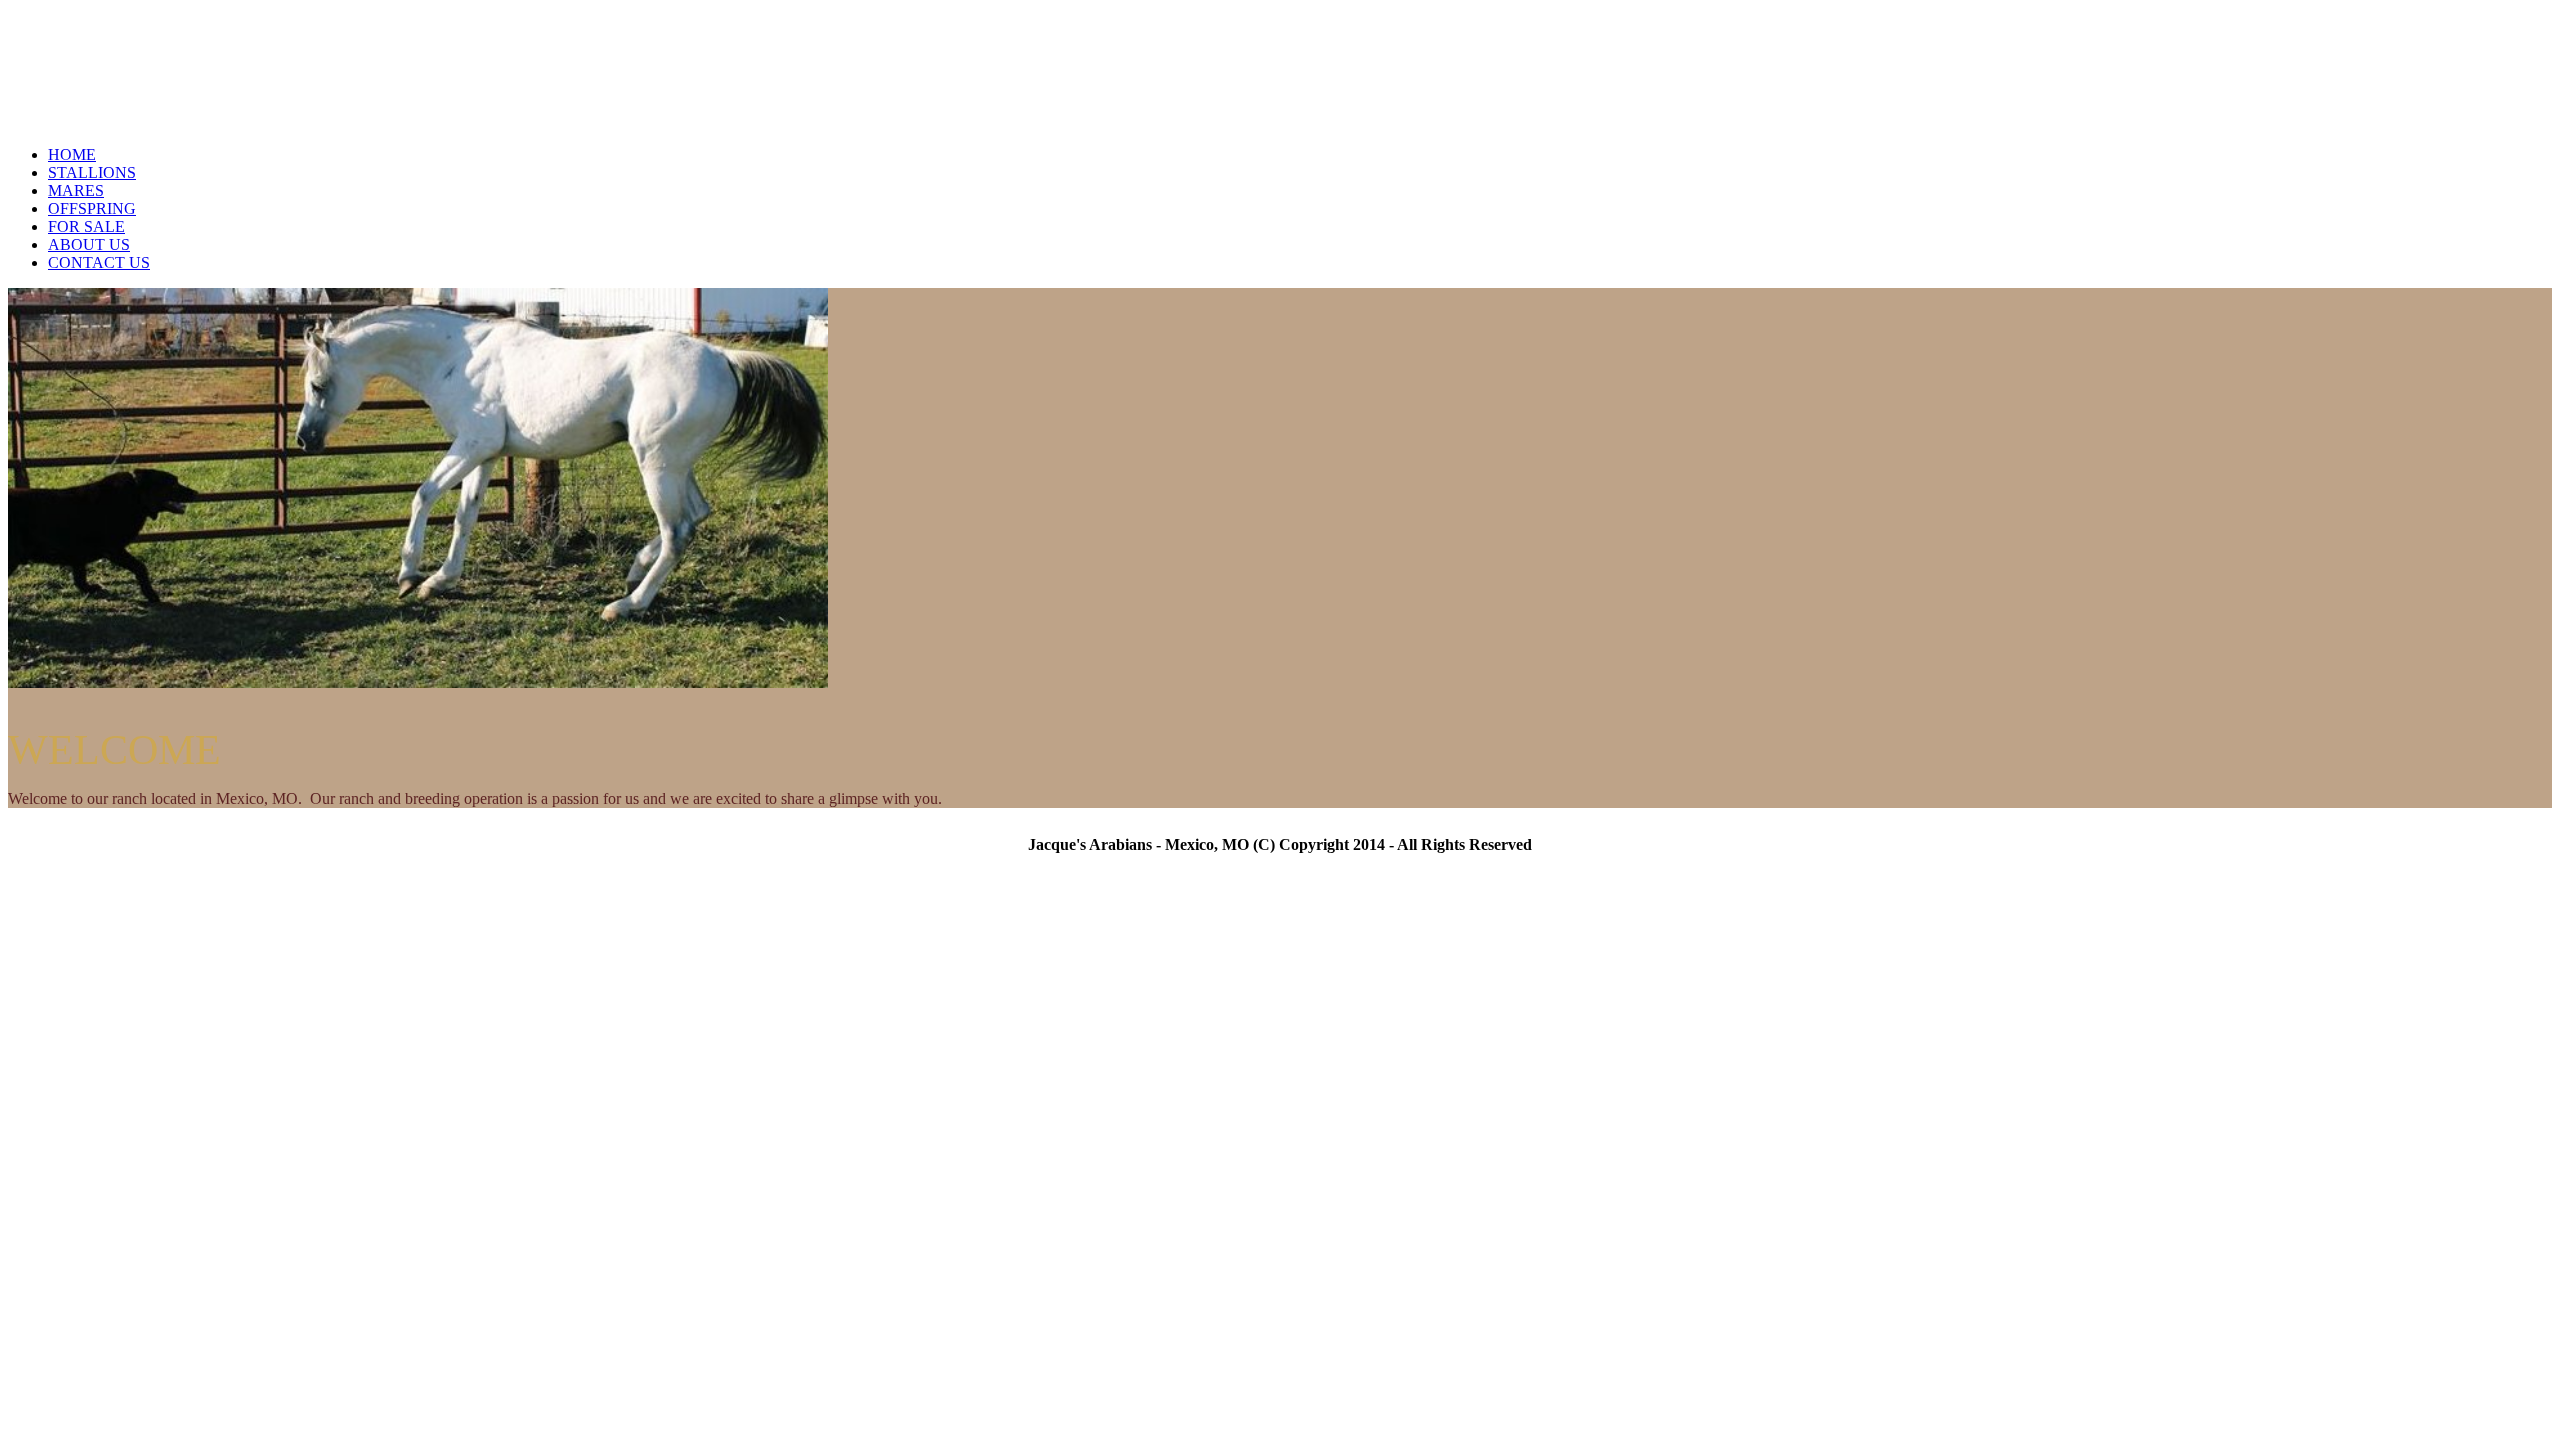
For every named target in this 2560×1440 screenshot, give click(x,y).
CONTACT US (99, 262)
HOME (72, 154)
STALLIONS (92, 172)
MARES (76, 190)
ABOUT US (89, 244)
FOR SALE (86, 226)
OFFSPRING (92, 208)
